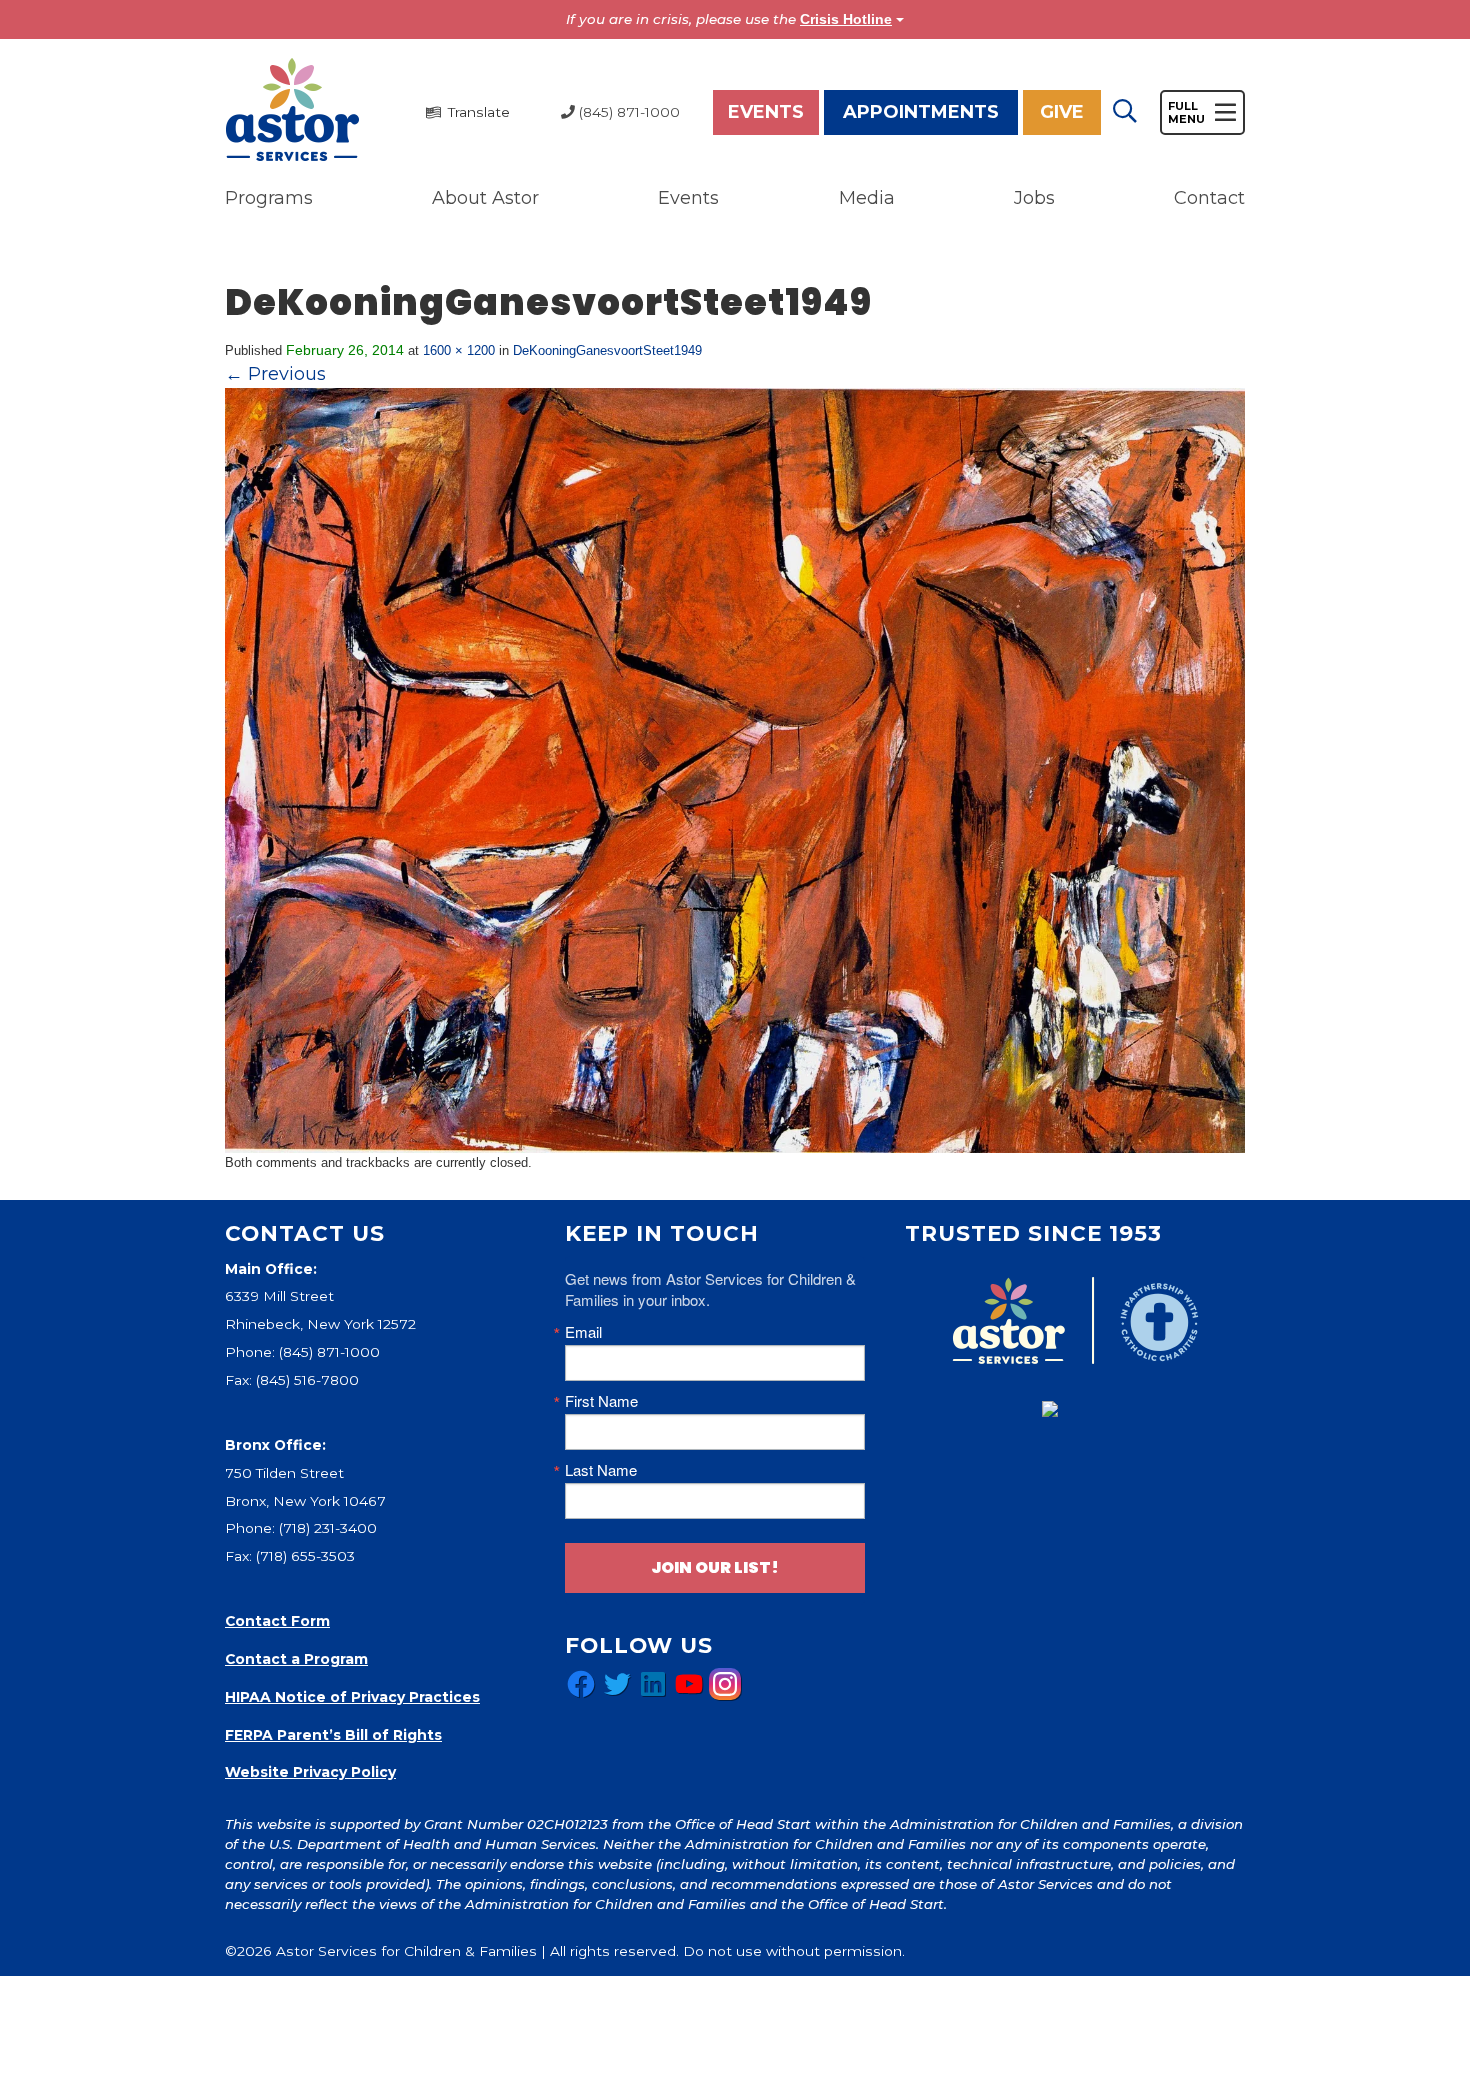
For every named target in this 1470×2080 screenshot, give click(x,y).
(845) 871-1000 (329, 1352)
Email (583, 1331)
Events (766, 112)
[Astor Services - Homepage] (292, 111)
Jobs (1034, 198)
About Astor (485, 198)
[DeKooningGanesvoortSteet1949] (735, 769)
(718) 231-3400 (328, 1528)
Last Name (601, 1469)
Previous (275, 374)
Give (1062, 112)
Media (867, 198)
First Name (601, 1400)
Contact (1209, 198)
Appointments (921, 112)
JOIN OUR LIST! (715, 1567)
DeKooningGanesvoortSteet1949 (607, 350)
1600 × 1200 (459, 350)
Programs (269, 198)
